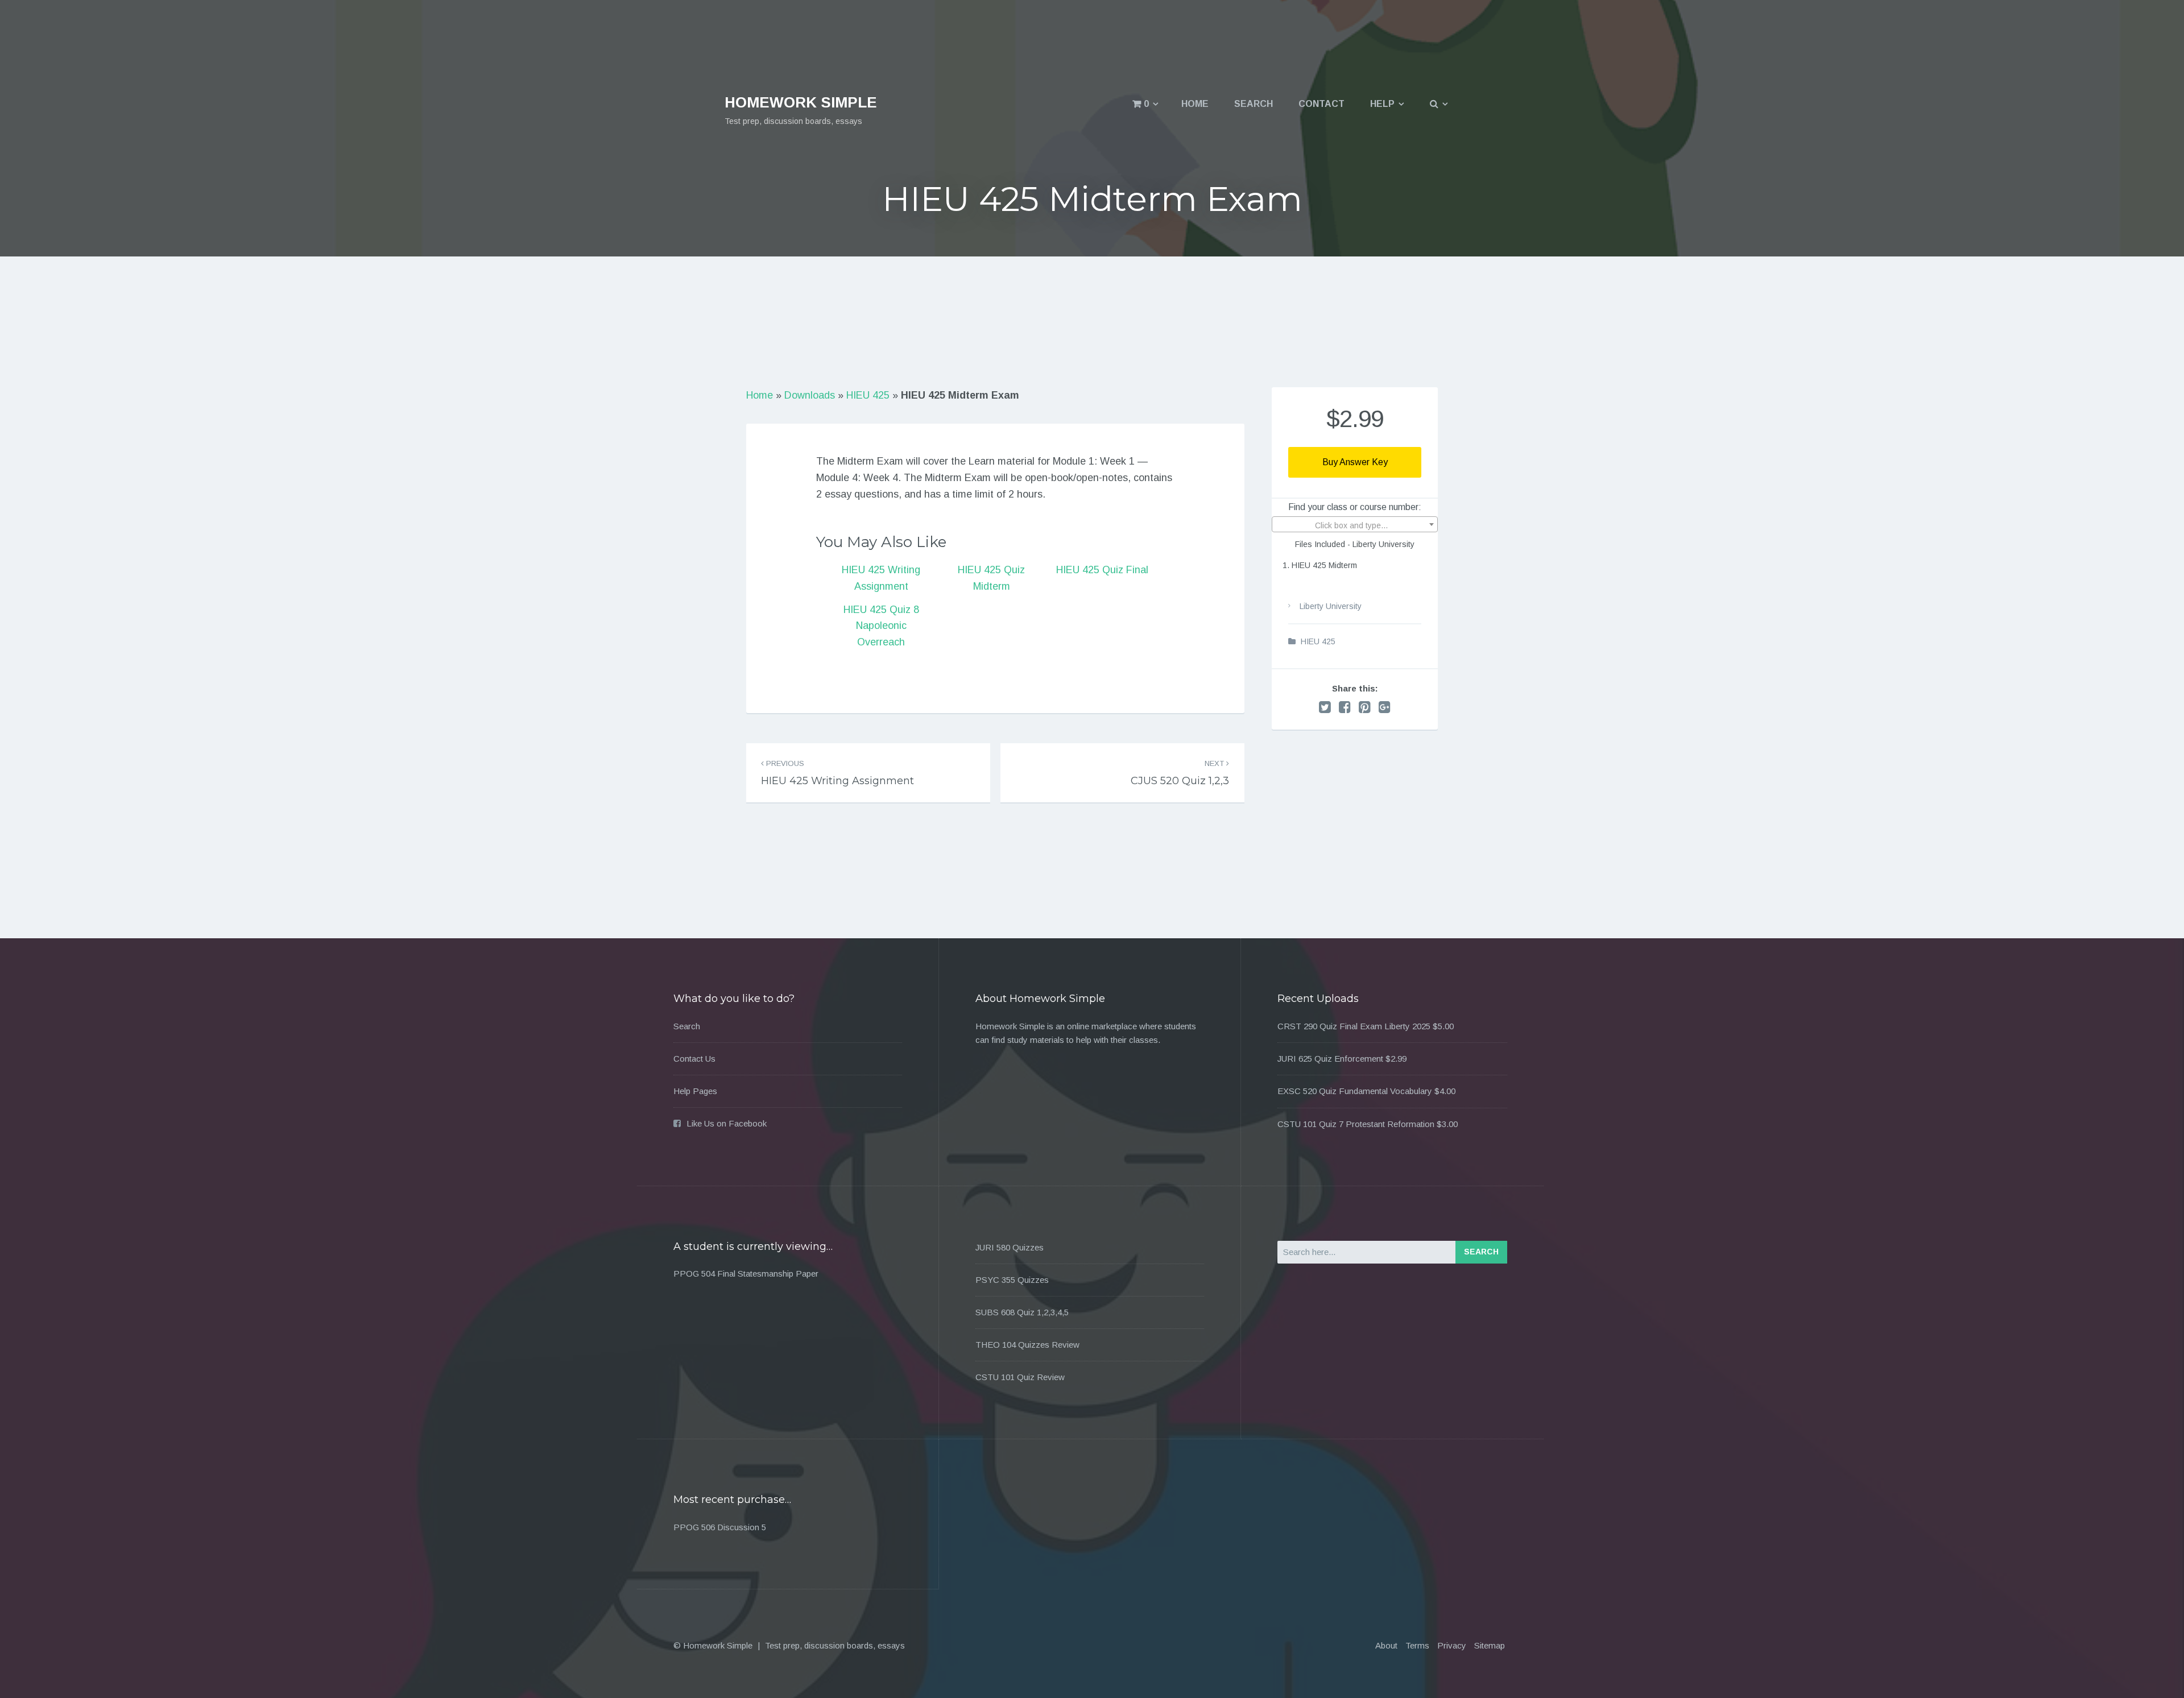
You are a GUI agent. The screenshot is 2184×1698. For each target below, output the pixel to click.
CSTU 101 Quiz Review (1020, 1377)
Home (1195, 104)
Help (1382, 104)
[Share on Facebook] (1345, 707)
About (1386, 1645)
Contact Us (694, 1059)
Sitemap (1490, 1645)
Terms (1417, 1645)
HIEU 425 (868, 395)
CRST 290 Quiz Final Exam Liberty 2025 (1354, 1026)
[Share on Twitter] (1325, 707)
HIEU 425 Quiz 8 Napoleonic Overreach (881, 626)
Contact (1321, 104)
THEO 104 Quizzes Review (1027, 1345)
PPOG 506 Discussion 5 (720, 1527)
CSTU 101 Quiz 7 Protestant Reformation (1356, 1124)
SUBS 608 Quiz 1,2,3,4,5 (1022, 1312)
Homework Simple (801, 102)
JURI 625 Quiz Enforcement (1330, 1059)
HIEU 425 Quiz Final (1102, 570)
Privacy (1452, 1645)
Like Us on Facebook (727, 1123)
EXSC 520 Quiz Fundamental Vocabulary (1355, 1091)
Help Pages (695, 1091)
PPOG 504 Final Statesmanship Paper (746, 1273)
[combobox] (1355, 524)
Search (1254, 104)
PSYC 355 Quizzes (1012, 1280)
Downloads (810, 395)
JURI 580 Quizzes (1010, 1247)
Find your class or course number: (1355, 507)
